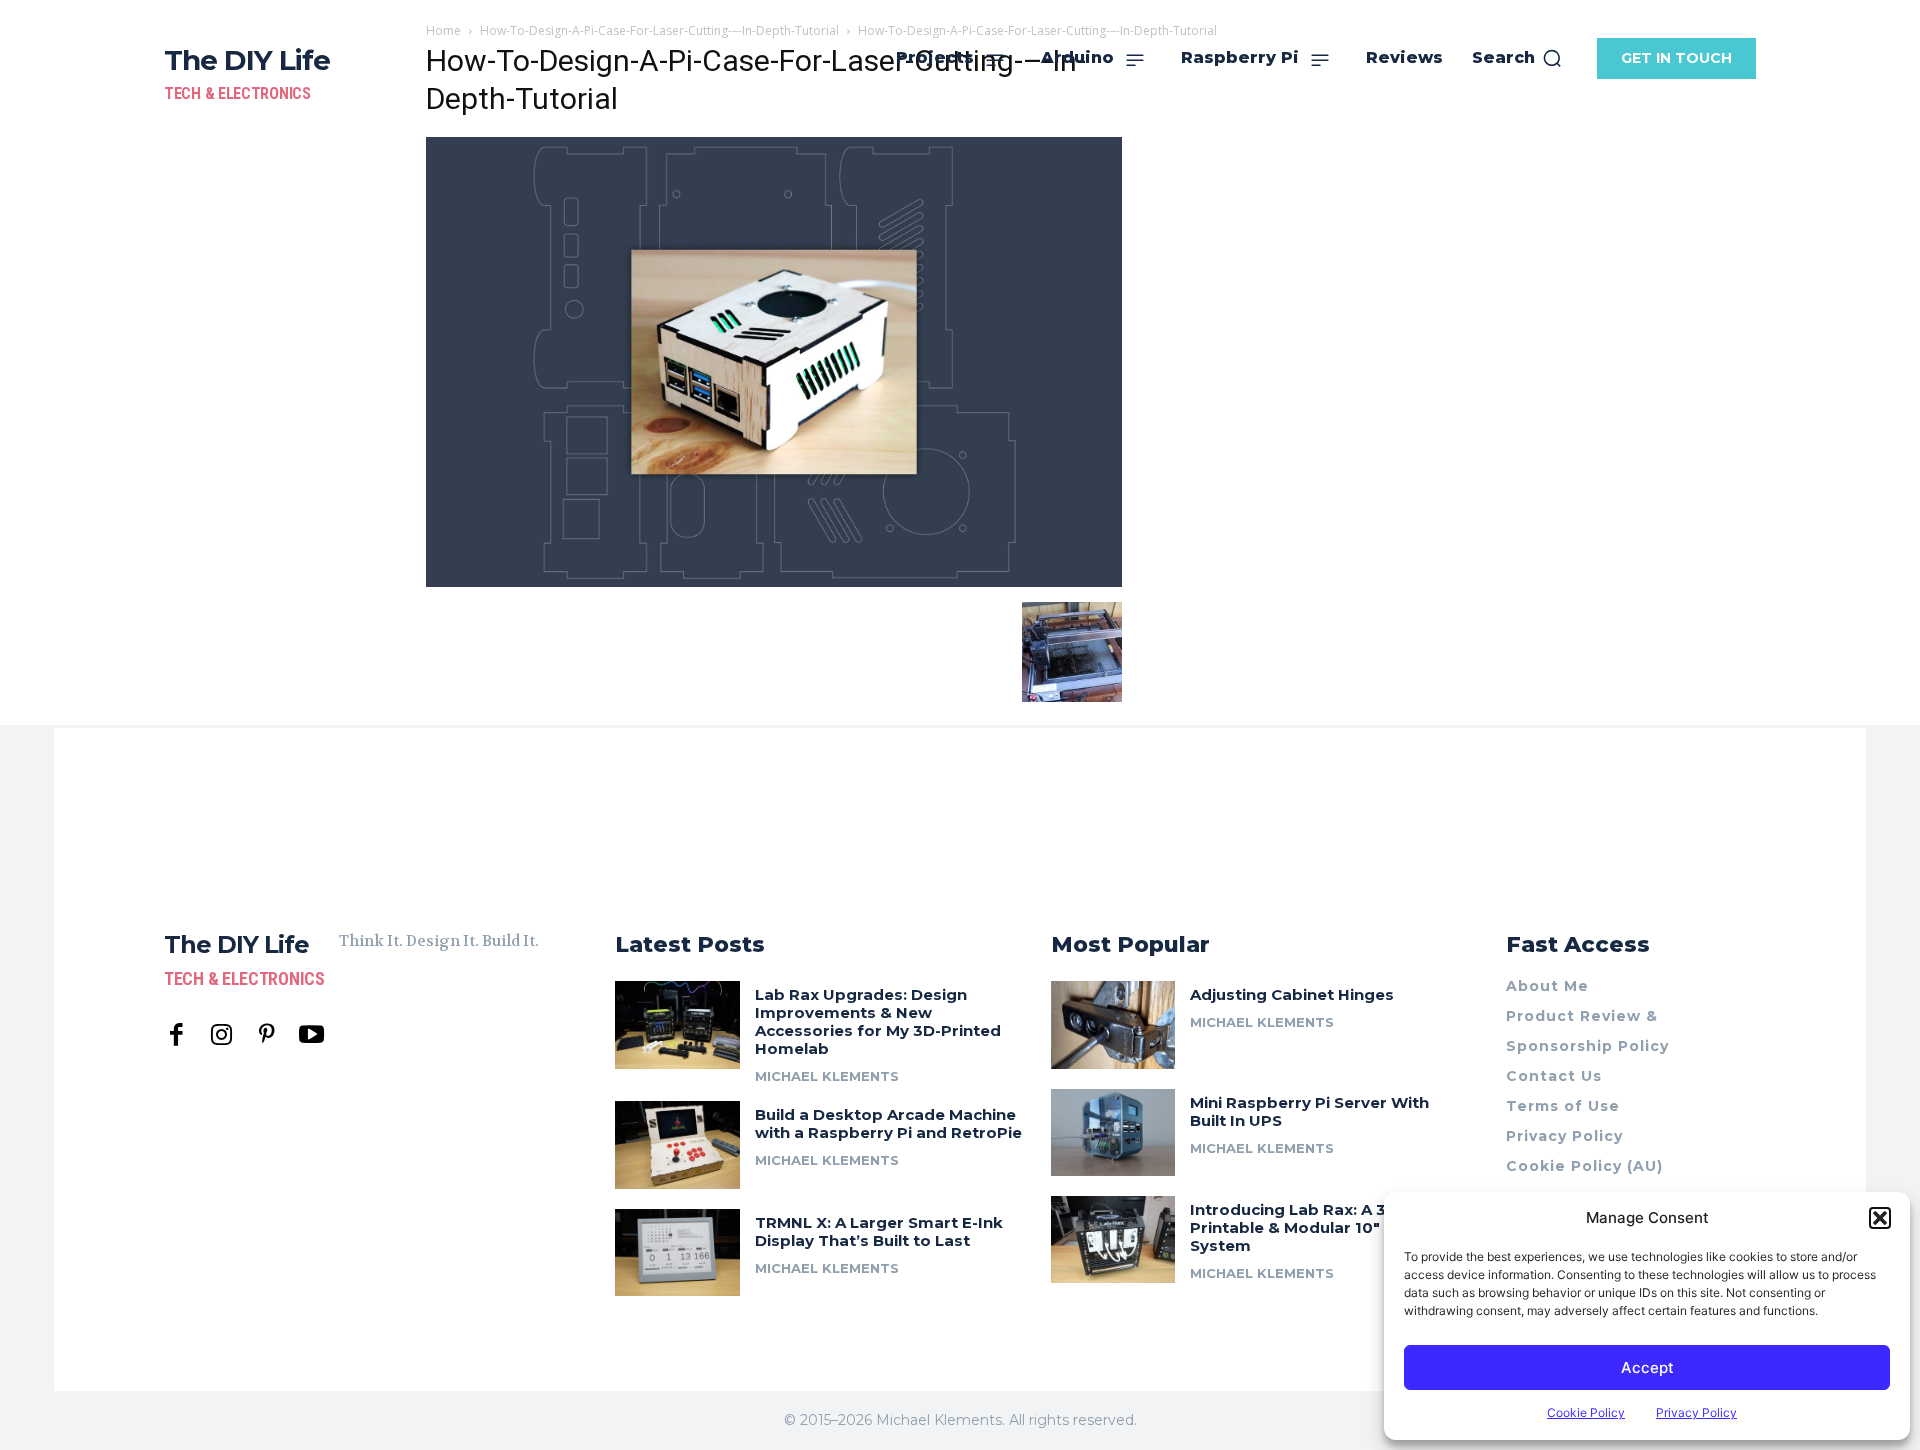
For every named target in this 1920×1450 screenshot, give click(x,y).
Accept (1647, 1367)
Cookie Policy (1586, 1412)
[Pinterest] (266, 1035)
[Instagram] (221, 1035)
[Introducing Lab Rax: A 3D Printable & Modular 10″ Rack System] (1113, 1239)
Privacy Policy (1696, 1412)
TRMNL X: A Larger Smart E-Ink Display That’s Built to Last (879, 1231)
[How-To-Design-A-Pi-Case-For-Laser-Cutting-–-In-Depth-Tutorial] (774, 581)
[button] (1880, 1218)
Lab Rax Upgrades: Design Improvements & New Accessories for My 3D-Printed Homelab (878, 1021)
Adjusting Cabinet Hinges (1292, 994)
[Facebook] (176, 1035)
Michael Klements (827, 1076)
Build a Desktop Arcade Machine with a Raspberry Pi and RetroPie (888, 1123)
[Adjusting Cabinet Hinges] (1113, 1024)
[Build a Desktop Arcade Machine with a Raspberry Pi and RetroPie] (677, 1144)
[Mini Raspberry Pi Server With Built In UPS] (1113, 1132)
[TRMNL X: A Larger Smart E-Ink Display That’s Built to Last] (677, 1252)
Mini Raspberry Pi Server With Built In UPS (1309, 1111)
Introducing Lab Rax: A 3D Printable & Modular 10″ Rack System (1307, 1227)
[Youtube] (311, 1035)
